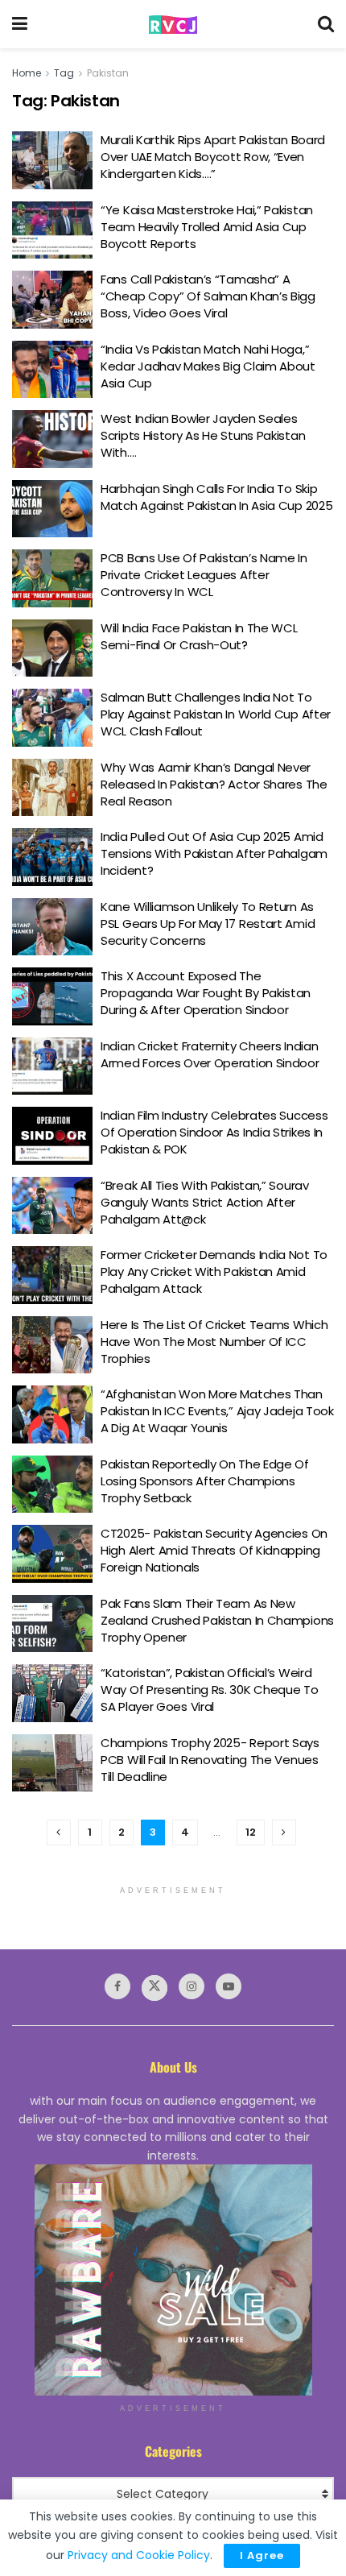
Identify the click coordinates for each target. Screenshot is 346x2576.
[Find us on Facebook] (117, 1986)
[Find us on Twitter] (154, 1988)
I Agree (262, 2555)
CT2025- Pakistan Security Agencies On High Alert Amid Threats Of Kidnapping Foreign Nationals (214, 1550)
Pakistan (108, 73)
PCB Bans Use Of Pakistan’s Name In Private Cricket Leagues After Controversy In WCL (204, 575)
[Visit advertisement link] (173, 2280)
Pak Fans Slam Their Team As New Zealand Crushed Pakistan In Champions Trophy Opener (217, 1620)
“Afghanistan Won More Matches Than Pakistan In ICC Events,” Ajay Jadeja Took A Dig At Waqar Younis (217, 1411)
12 (251, 1832)
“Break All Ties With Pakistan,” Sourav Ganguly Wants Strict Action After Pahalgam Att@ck (205, 1202)
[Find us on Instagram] (192, 1986)
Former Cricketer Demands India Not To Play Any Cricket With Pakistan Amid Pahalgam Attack (214, 1271)
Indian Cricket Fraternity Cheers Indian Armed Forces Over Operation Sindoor (210, 1054)
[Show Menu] (20, 24)
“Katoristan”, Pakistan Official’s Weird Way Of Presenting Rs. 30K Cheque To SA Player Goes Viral (210, 1690)
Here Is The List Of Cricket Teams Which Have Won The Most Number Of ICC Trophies (214, 1342)
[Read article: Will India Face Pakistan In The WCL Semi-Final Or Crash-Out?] (52, 648)
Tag (64, 73)
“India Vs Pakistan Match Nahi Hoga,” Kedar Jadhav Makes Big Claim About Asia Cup (208, 366)
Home (27, 73)
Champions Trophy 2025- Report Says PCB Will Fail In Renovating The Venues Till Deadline (210, 1760)
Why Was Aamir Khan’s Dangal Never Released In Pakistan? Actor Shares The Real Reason (214, 784)
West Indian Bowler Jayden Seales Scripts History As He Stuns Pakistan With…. (203, 435)
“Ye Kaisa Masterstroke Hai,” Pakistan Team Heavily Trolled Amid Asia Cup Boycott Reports (207, 227)
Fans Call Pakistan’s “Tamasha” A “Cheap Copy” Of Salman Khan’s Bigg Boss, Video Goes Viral (208, 296)
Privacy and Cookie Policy (139, 2555)
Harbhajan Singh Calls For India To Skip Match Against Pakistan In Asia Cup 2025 (216, 497)
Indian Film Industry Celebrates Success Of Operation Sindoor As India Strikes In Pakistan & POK (214, 1132)
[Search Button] (326, 24)
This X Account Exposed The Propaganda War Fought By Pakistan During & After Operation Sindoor (206, 993)
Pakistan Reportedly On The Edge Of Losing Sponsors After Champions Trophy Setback (205, 1481)
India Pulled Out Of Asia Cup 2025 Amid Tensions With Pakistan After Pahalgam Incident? (214, 853)
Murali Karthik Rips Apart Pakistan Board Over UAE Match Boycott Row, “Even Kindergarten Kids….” (213, 157)
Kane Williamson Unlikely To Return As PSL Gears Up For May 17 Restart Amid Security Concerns (208, 924)
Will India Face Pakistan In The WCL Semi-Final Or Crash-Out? (199, 636)
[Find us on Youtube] (229, 1986)
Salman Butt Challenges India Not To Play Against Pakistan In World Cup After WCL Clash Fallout (216, 714)
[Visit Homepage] (173, 25)
